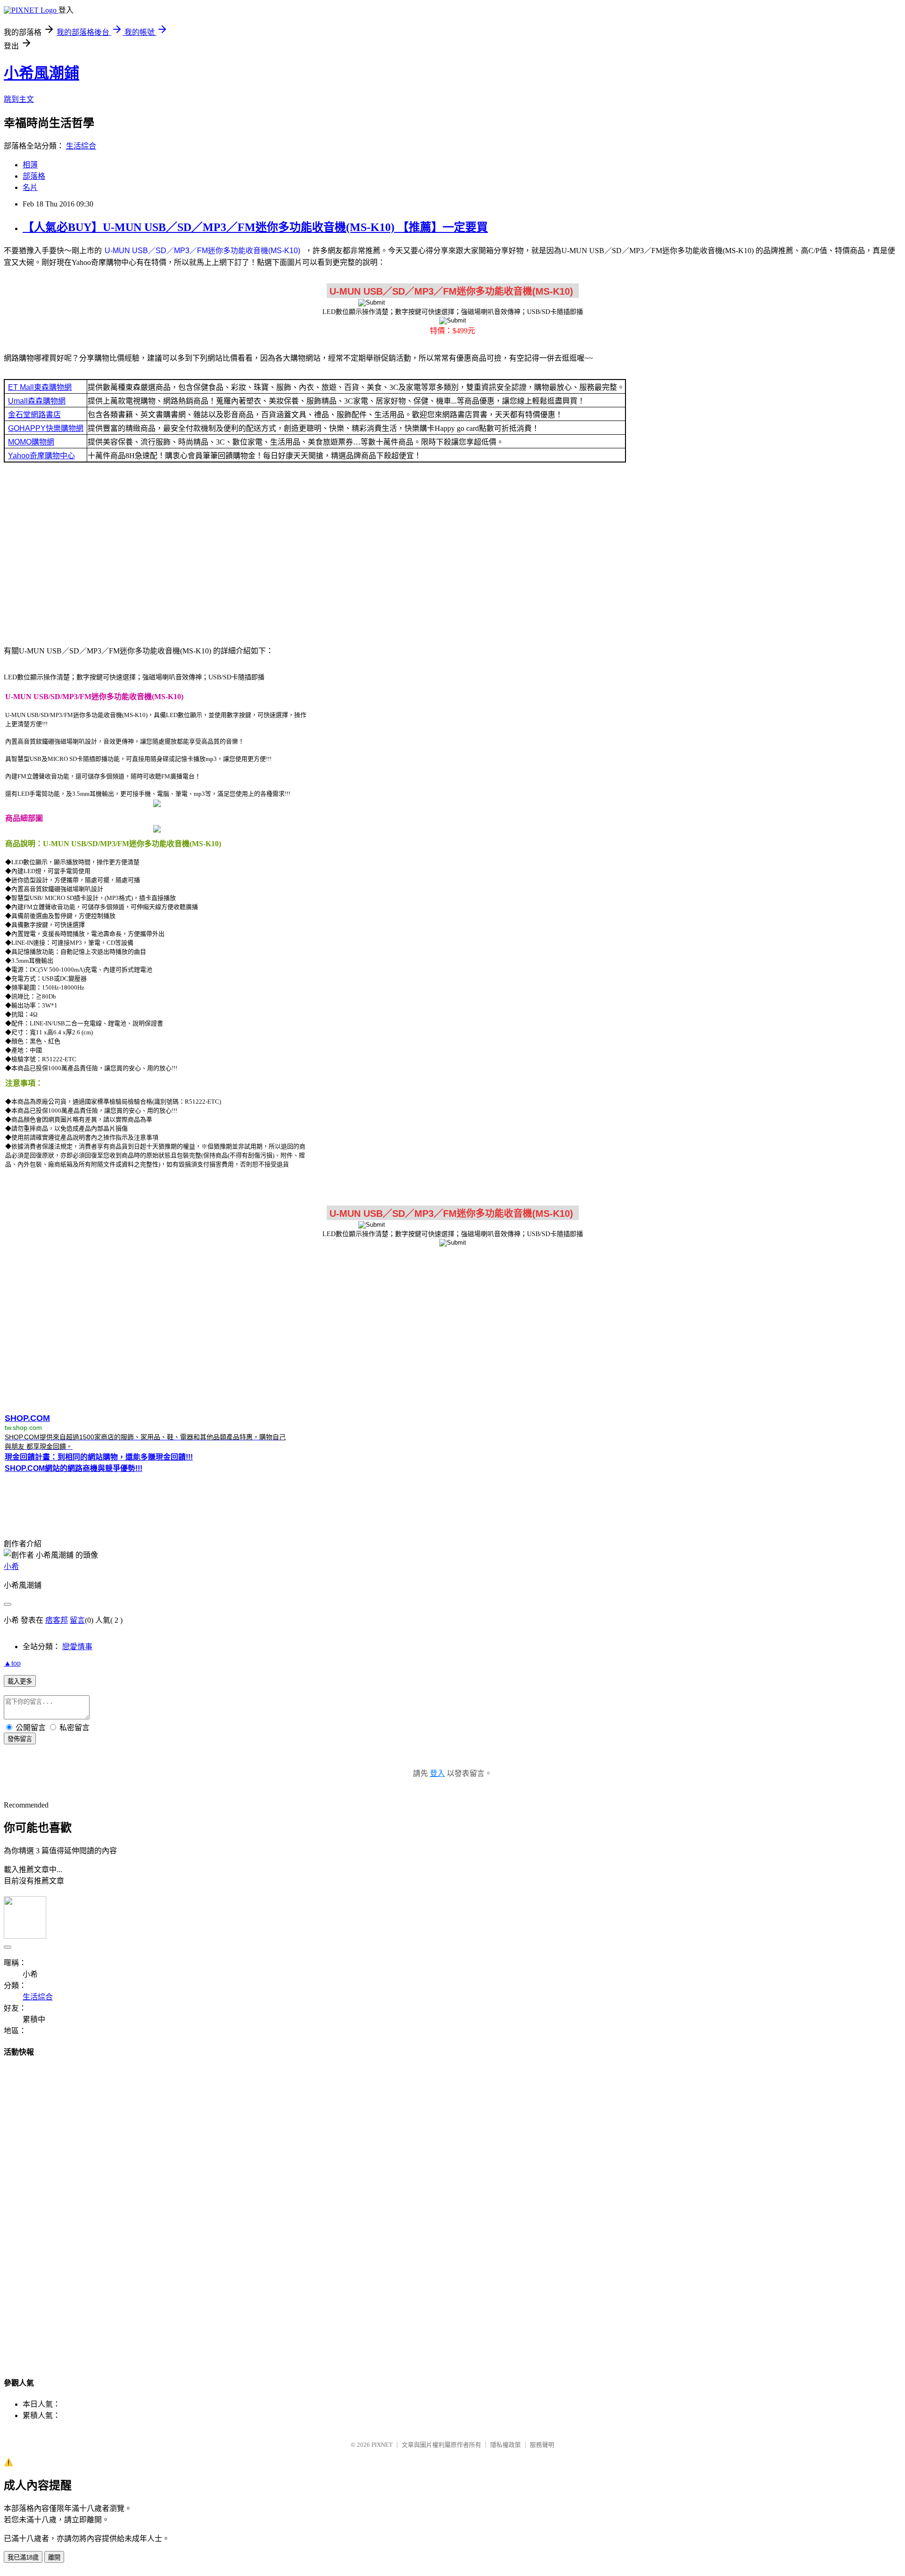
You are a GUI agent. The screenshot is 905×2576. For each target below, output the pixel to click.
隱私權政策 (506, 2445)
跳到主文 (19, 99)
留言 (77, 1620)
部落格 (34, 176)
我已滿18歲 (23, 2557)
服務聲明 (542, 2445)
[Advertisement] (452, 553)
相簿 (30, 165)
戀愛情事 (77, 1647)
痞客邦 (57, 1620)
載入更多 (20, 1681)
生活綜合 (81, 146)
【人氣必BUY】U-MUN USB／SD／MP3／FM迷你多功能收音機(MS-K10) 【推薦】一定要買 (255, 227)
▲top (12, 1663)
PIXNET (382, 2445)
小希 (11, 1566)
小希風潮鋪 (41, 73)
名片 (30, 187)
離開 (54, 2557)
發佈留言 (20, 1739)
